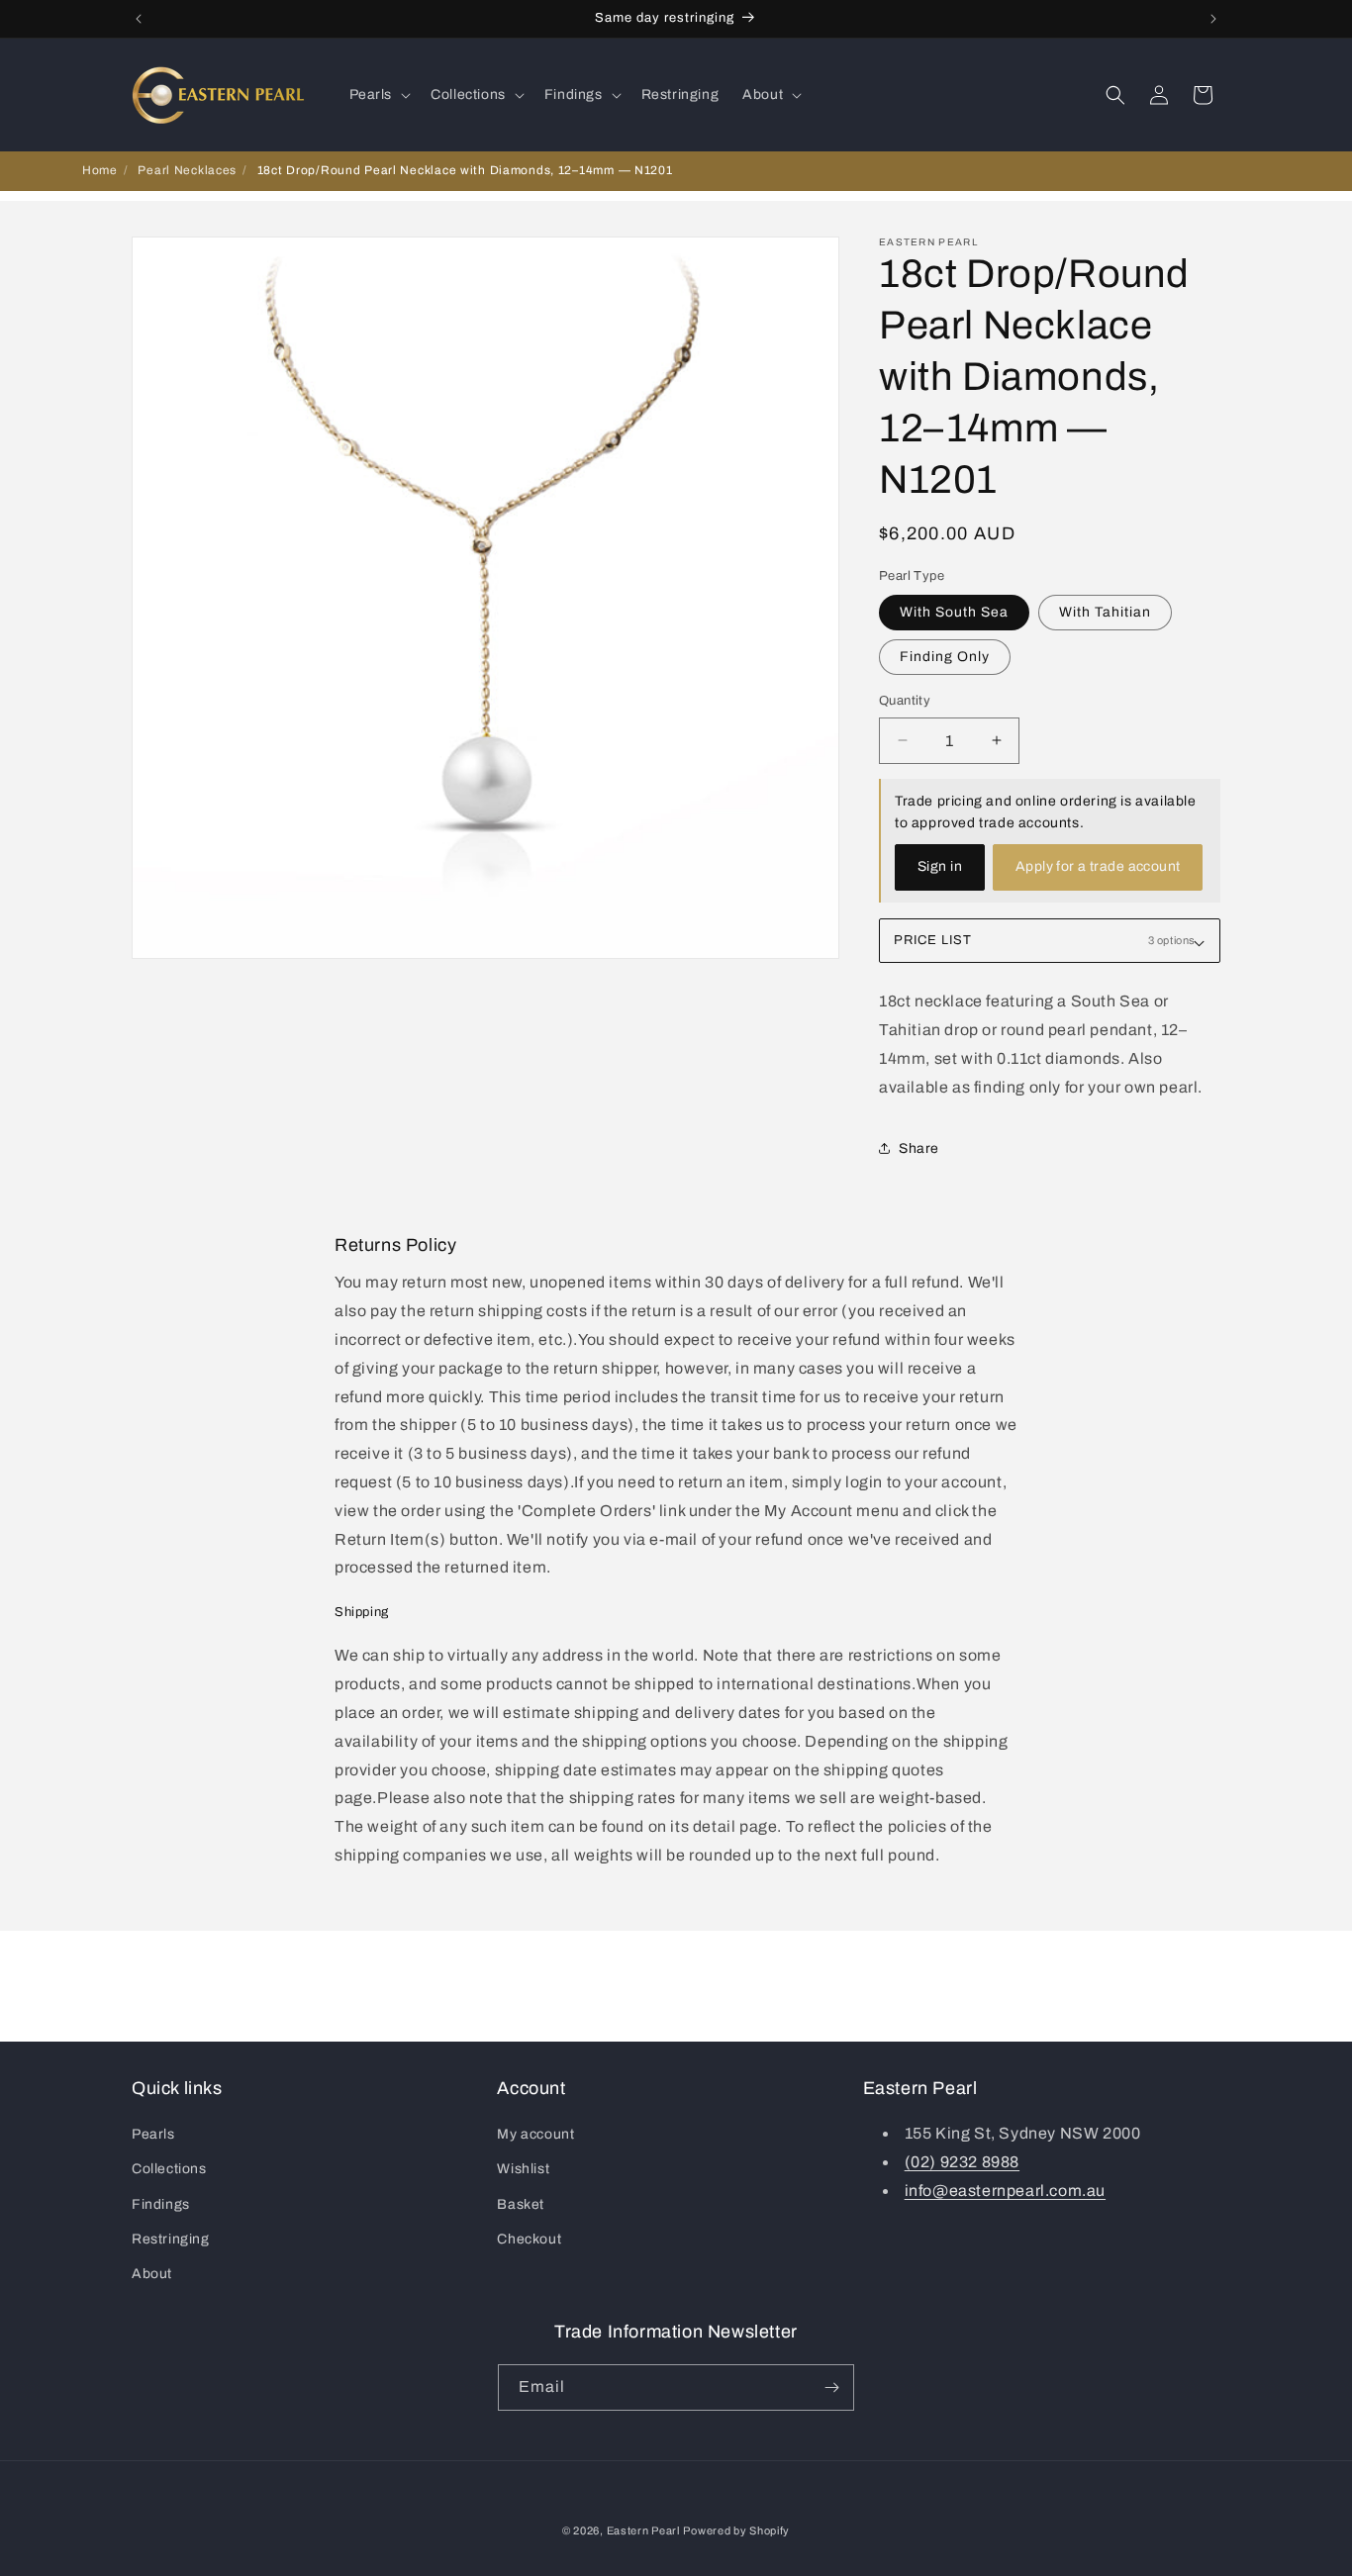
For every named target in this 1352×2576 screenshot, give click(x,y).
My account (535, 2134)
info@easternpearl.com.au (1005, 2191)
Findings (161, 2204)
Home (100, 170)
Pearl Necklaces (187, 170)
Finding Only (945, 657)
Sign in (940, 866)
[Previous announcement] (139, 19)
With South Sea (954, 612)
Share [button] (919, 1148)
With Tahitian (1105, 612)
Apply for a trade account (1098, 866)
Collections (169, 2169)
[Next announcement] (1213, 19)
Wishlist (523, 2169)
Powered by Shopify (736, 2530)
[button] (379, 95)
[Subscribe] (831, 2387)
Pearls (153, 2134)
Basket (521, 2204)
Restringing (171, 2239)
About (152, 2274)
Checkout (529, 2239)
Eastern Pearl (643, 2530)
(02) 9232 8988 (962, 2162)
